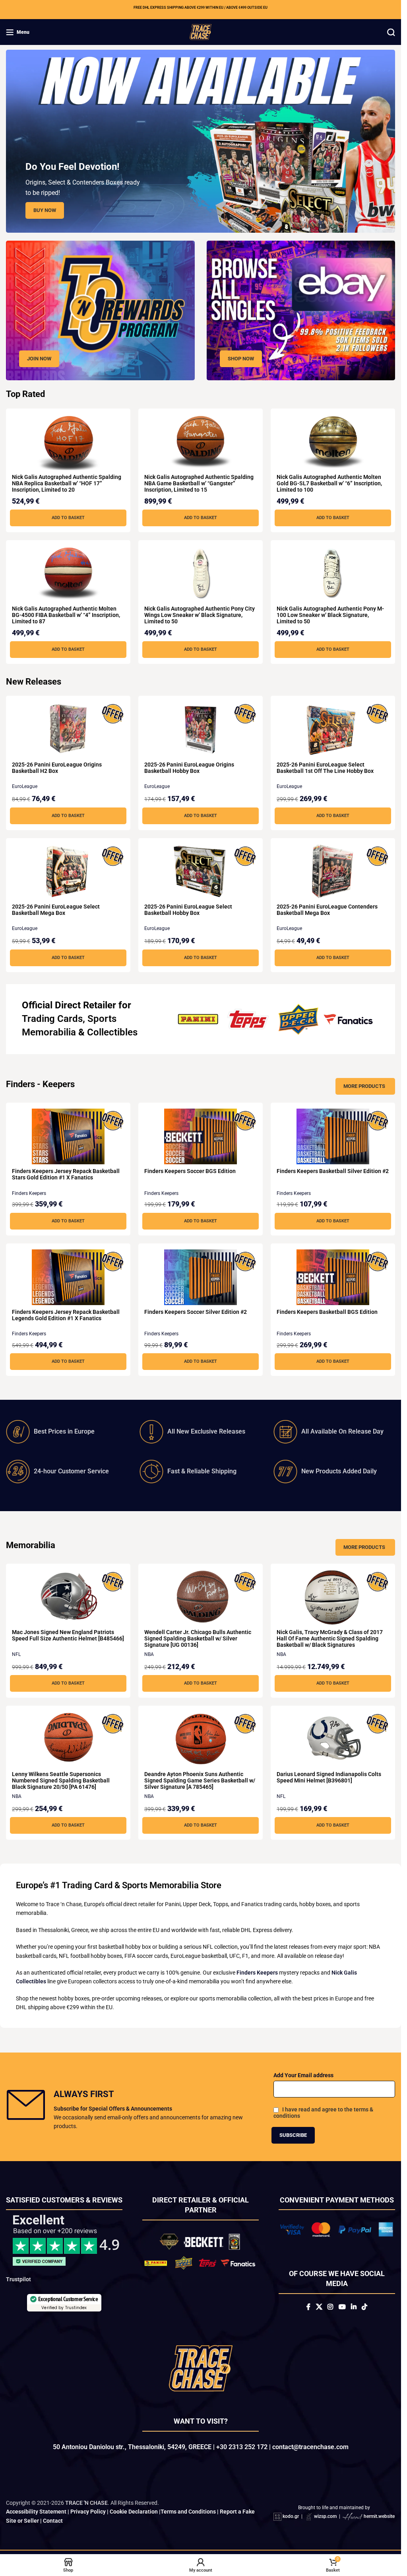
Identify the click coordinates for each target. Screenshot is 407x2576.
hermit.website (379, 2522)
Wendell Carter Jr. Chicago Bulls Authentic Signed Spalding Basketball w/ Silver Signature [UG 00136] (198, 1638)
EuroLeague (25, 786)
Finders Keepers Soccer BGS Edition (190, 1171)
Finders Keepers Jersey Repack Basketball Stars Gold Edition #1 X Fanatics (66, 1174)
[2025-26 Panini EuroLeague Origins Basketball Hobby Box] (201, 730)
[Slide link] (201, 141)
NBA (149, 1654)
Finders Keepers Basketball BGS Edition (327, 1312)
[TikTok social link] (364, 2307)
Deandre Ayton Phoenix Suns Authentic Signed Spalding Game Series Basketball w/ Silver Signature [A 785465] (200, 1780)
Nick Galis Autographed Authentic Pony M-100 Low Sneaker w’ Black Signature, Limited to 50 (330, 615)
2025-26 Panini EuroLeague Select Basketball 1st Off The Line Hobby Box (325, 768)
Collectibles (112, 1032)
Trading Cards (52, 1019)
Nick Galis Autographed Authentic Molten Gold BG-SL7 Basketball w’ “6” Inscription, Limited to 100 (329, 483)
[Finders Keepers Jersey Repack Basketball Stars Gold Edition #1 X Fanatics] (68, 1136)
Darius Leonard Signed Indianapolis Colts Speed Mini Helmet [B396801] (329, 1777)
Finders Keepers (29, 1193)
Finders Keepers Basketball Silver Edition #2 (333, 1171)
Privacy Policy (88, 2518)
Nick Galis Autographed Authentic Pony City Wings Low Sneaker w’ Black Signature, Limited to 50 (200, 615)
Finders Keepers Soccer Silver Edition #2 (196, 1312)
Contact (53, 2526)
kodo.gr (291, 2522)
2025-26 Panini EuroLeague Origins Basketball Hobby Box (189, 768)
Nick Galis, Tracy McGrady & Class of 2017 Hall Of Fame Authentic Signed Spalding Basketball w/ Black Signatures (330, 1638)
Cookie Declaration (134, 2518)
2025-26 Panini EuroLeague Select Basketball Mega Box (56, 910)
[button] (68, 518)
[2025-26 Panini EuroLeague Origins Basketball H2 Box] (68, 730)
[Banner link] (100, 310)
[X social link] (319, 2307)
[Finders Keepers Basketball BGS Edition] (333, 1277)
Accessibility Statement (36, 2518)
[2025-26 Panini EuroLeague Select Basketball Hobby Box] (201, 872)
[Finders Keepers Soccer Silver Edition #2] (201, 1277)
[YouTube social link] (342, 2307)
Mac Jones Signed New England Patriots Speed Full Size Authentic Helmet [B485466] (68, 1635)
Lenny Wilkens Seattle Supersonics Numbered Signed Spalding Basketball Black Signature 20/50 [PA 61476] (61, 1780)
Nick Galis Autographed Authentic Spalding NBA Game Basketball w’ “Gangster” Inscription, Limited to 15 (199, 483)
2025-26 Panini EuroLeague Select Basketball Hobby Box (188, 910)
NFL (16, 1654)
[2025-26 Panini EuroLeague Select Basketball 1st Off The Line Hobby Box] (333, 730)
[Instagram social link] (330, 2307)
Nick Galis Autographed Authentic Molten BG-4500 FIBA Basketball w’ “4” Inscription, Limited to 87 (66, 615)
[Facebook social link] (308, 2307)
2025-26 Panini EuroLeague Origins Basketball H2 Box (57, 768)
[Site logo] (201, 31)
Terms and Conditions (188, 2518)
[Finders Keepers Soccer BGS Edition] (201, 1136)
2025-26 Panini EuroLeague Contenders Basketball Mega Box (327, 910)
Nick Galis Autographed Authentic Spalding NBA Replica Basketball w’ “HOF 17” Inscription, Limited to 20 (67, 483)
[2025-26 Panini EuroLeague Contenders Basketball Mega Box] (333, 872)
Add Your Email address (303, 2075)
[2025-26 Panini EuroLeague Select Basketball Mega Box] (68, 872)
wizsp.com (325, 2522)
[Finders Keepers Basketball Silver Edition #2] (333, 1136)
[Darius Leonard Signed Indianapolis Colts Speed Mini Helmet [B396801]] (333, 1739)
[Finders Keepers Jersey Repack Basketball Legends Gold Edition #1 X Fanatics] (68, 1277)
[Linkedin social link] (354, 2307)
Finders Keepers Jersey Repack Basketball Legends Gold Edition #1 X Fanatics (66, 1315)
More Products (364, 1086)
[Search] (391, 32)
